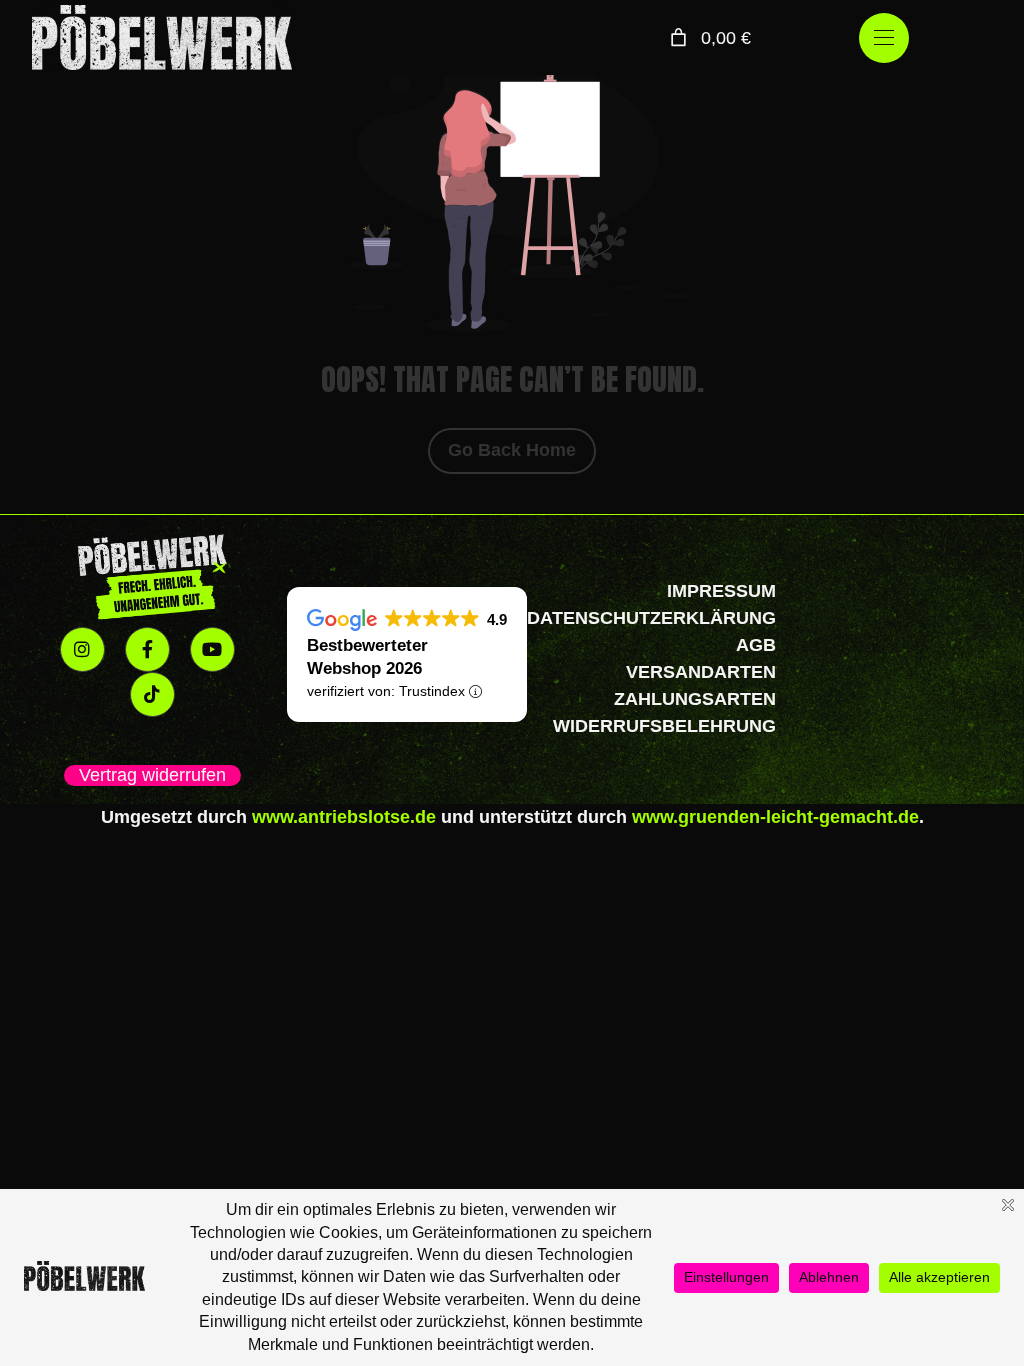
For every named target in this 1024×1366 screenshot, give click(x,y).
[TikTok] (152, 694)
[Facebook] (147, 649)
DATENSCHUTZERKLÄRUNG (651, 618)
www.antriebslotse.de (344, 817)
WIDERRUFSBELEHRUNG (664, 726)
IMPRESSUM (721, 591)
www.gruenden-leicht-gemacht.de (775, 817)
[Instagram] (82, 649)
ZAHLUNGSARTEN (695, 699)
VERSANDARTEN (701, 672)
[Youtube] (212, 649)
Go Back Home (512, 450)
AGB (756, 645)
